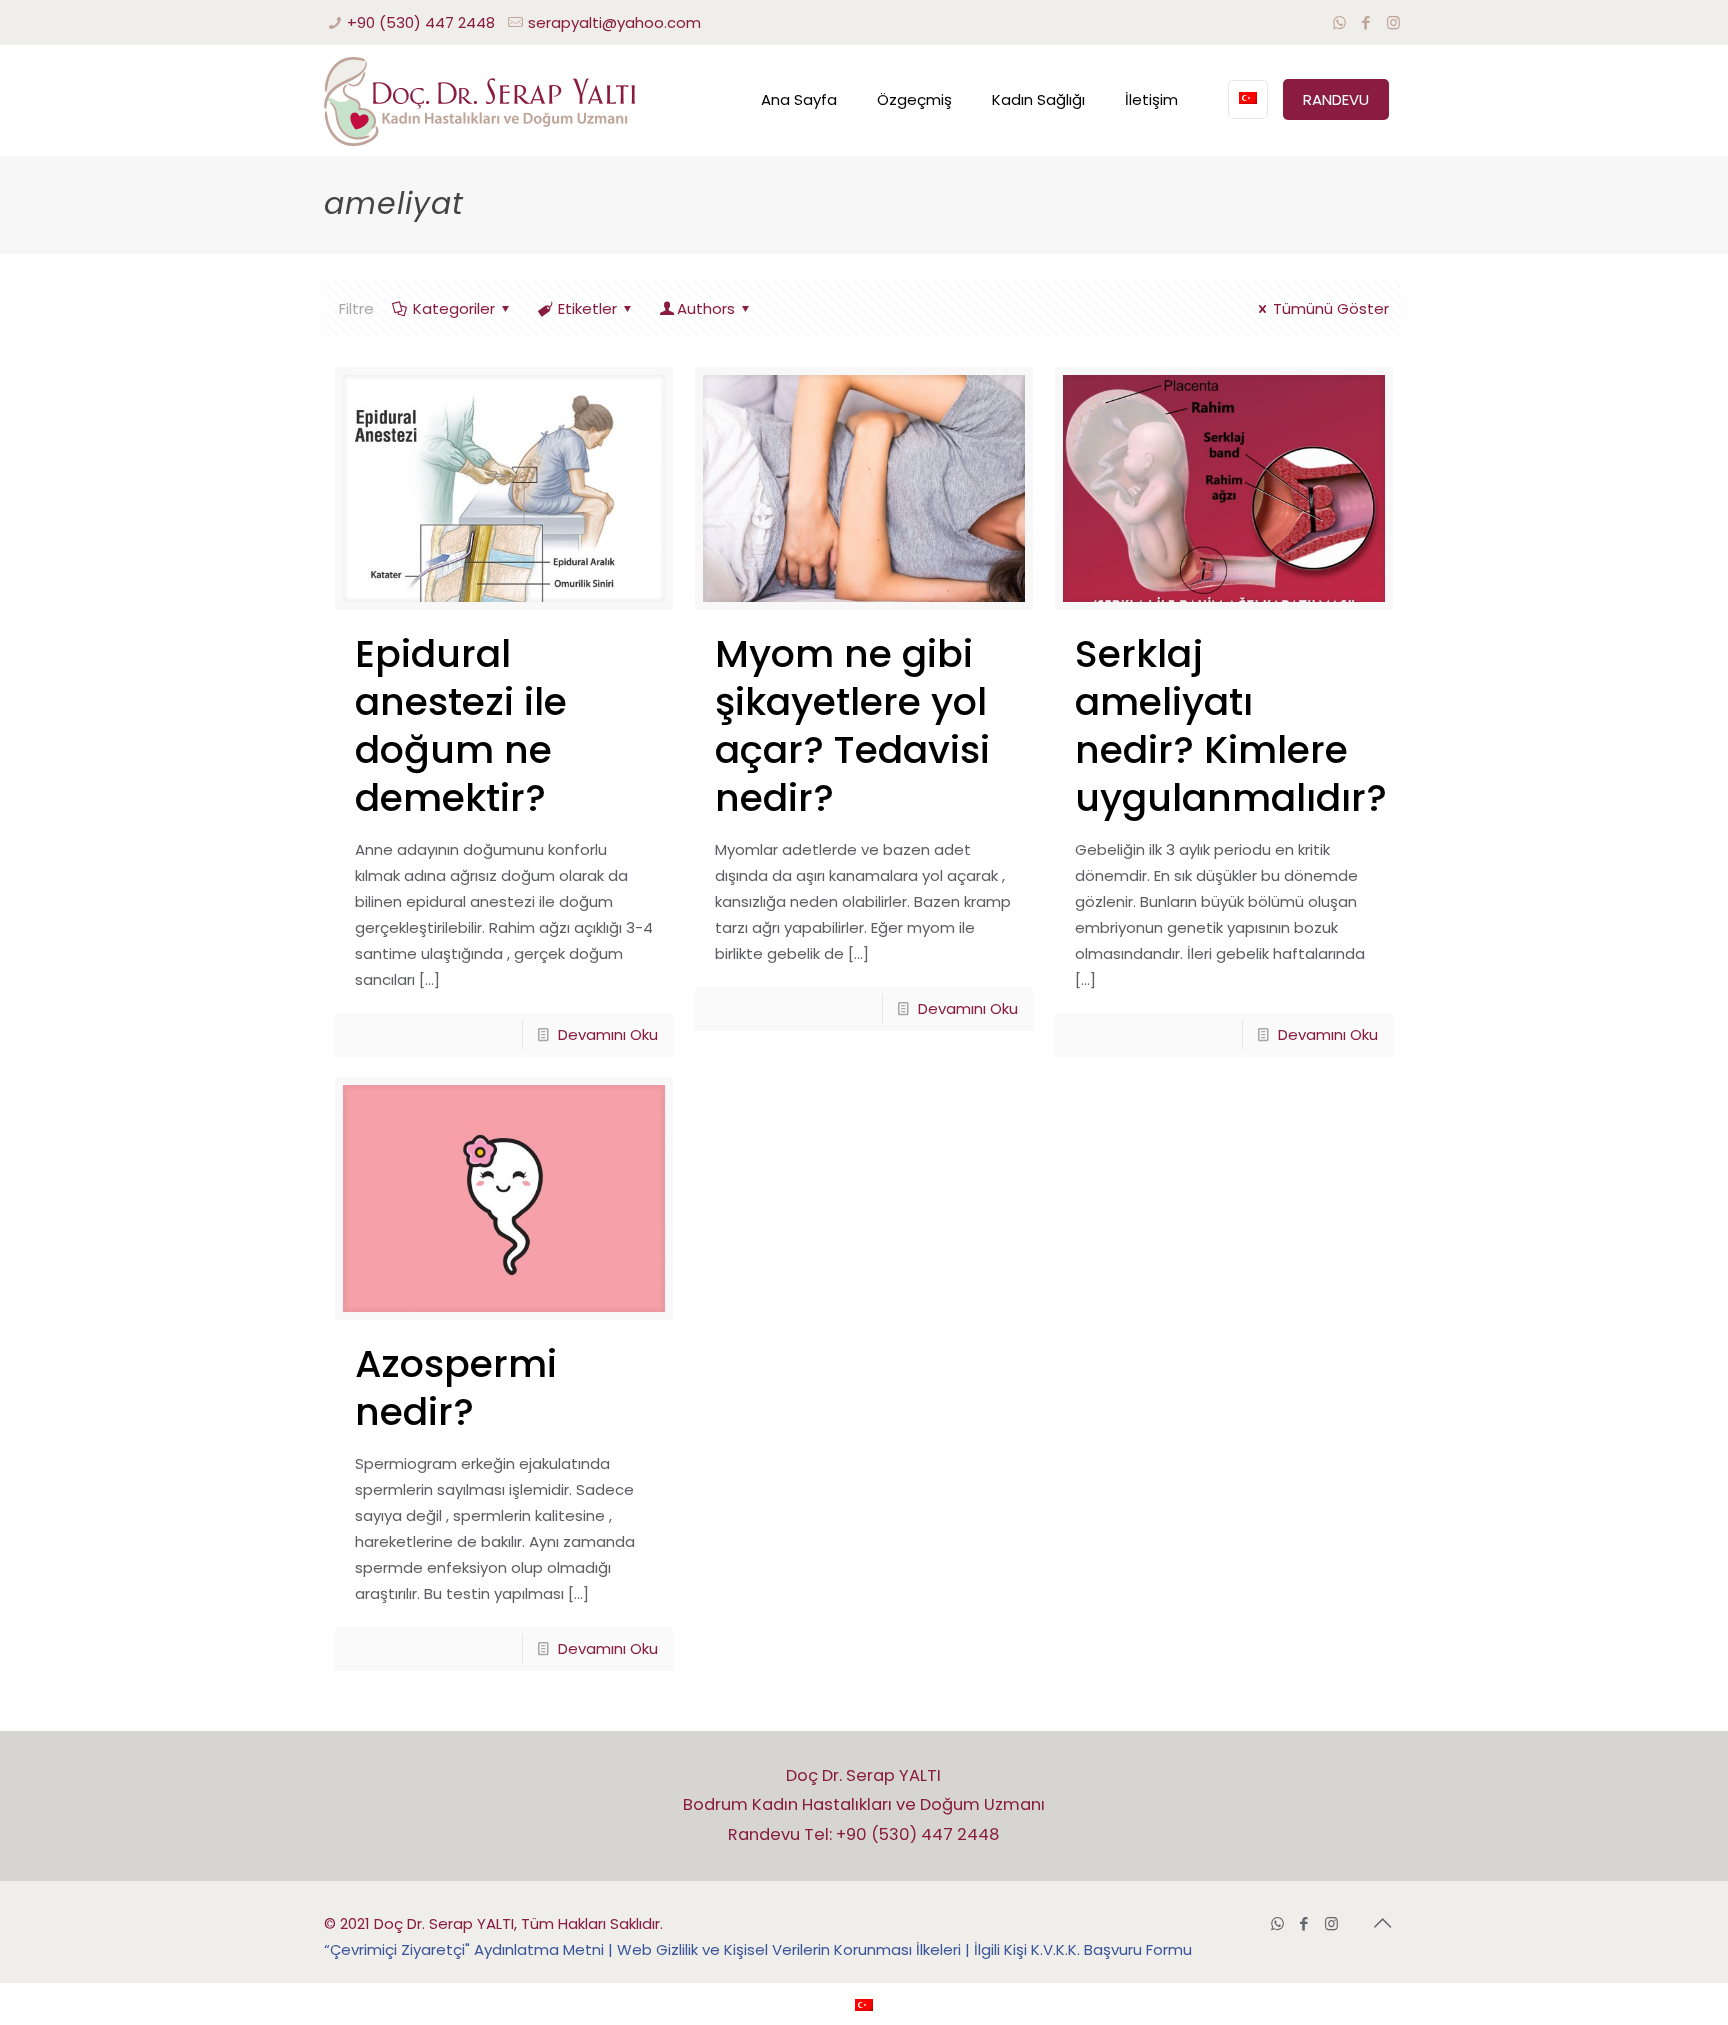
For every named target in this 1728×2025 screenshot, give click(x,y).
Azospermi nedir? (456, 1387)
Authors (706, 308)
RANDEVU (1336, 99)
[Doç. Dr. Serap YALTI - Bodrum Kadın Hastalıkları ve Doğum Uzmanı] (479, 100)
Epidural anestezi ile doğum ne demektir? (461, 725)
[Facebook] (1366, 22)
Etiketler (587, 308)
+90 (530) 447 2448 (421, 22)
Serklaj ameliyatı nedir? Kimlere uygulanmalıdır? (1231, 725)
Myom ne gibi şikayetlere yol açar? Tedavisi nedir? (852, 725)
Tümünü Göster (1331, 308)
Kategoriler (454, 308)
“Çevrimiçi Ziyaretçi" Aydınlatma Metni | (470, 1949)
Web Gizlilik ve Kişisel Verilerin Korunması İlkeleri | (795, 1949)
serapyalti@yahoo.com (614, 22)
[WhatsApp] (1339, 22)
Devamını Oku (608, 1034)
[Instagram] (1393, 22)
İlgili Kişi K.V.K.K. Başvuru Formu (1083, 1949)
